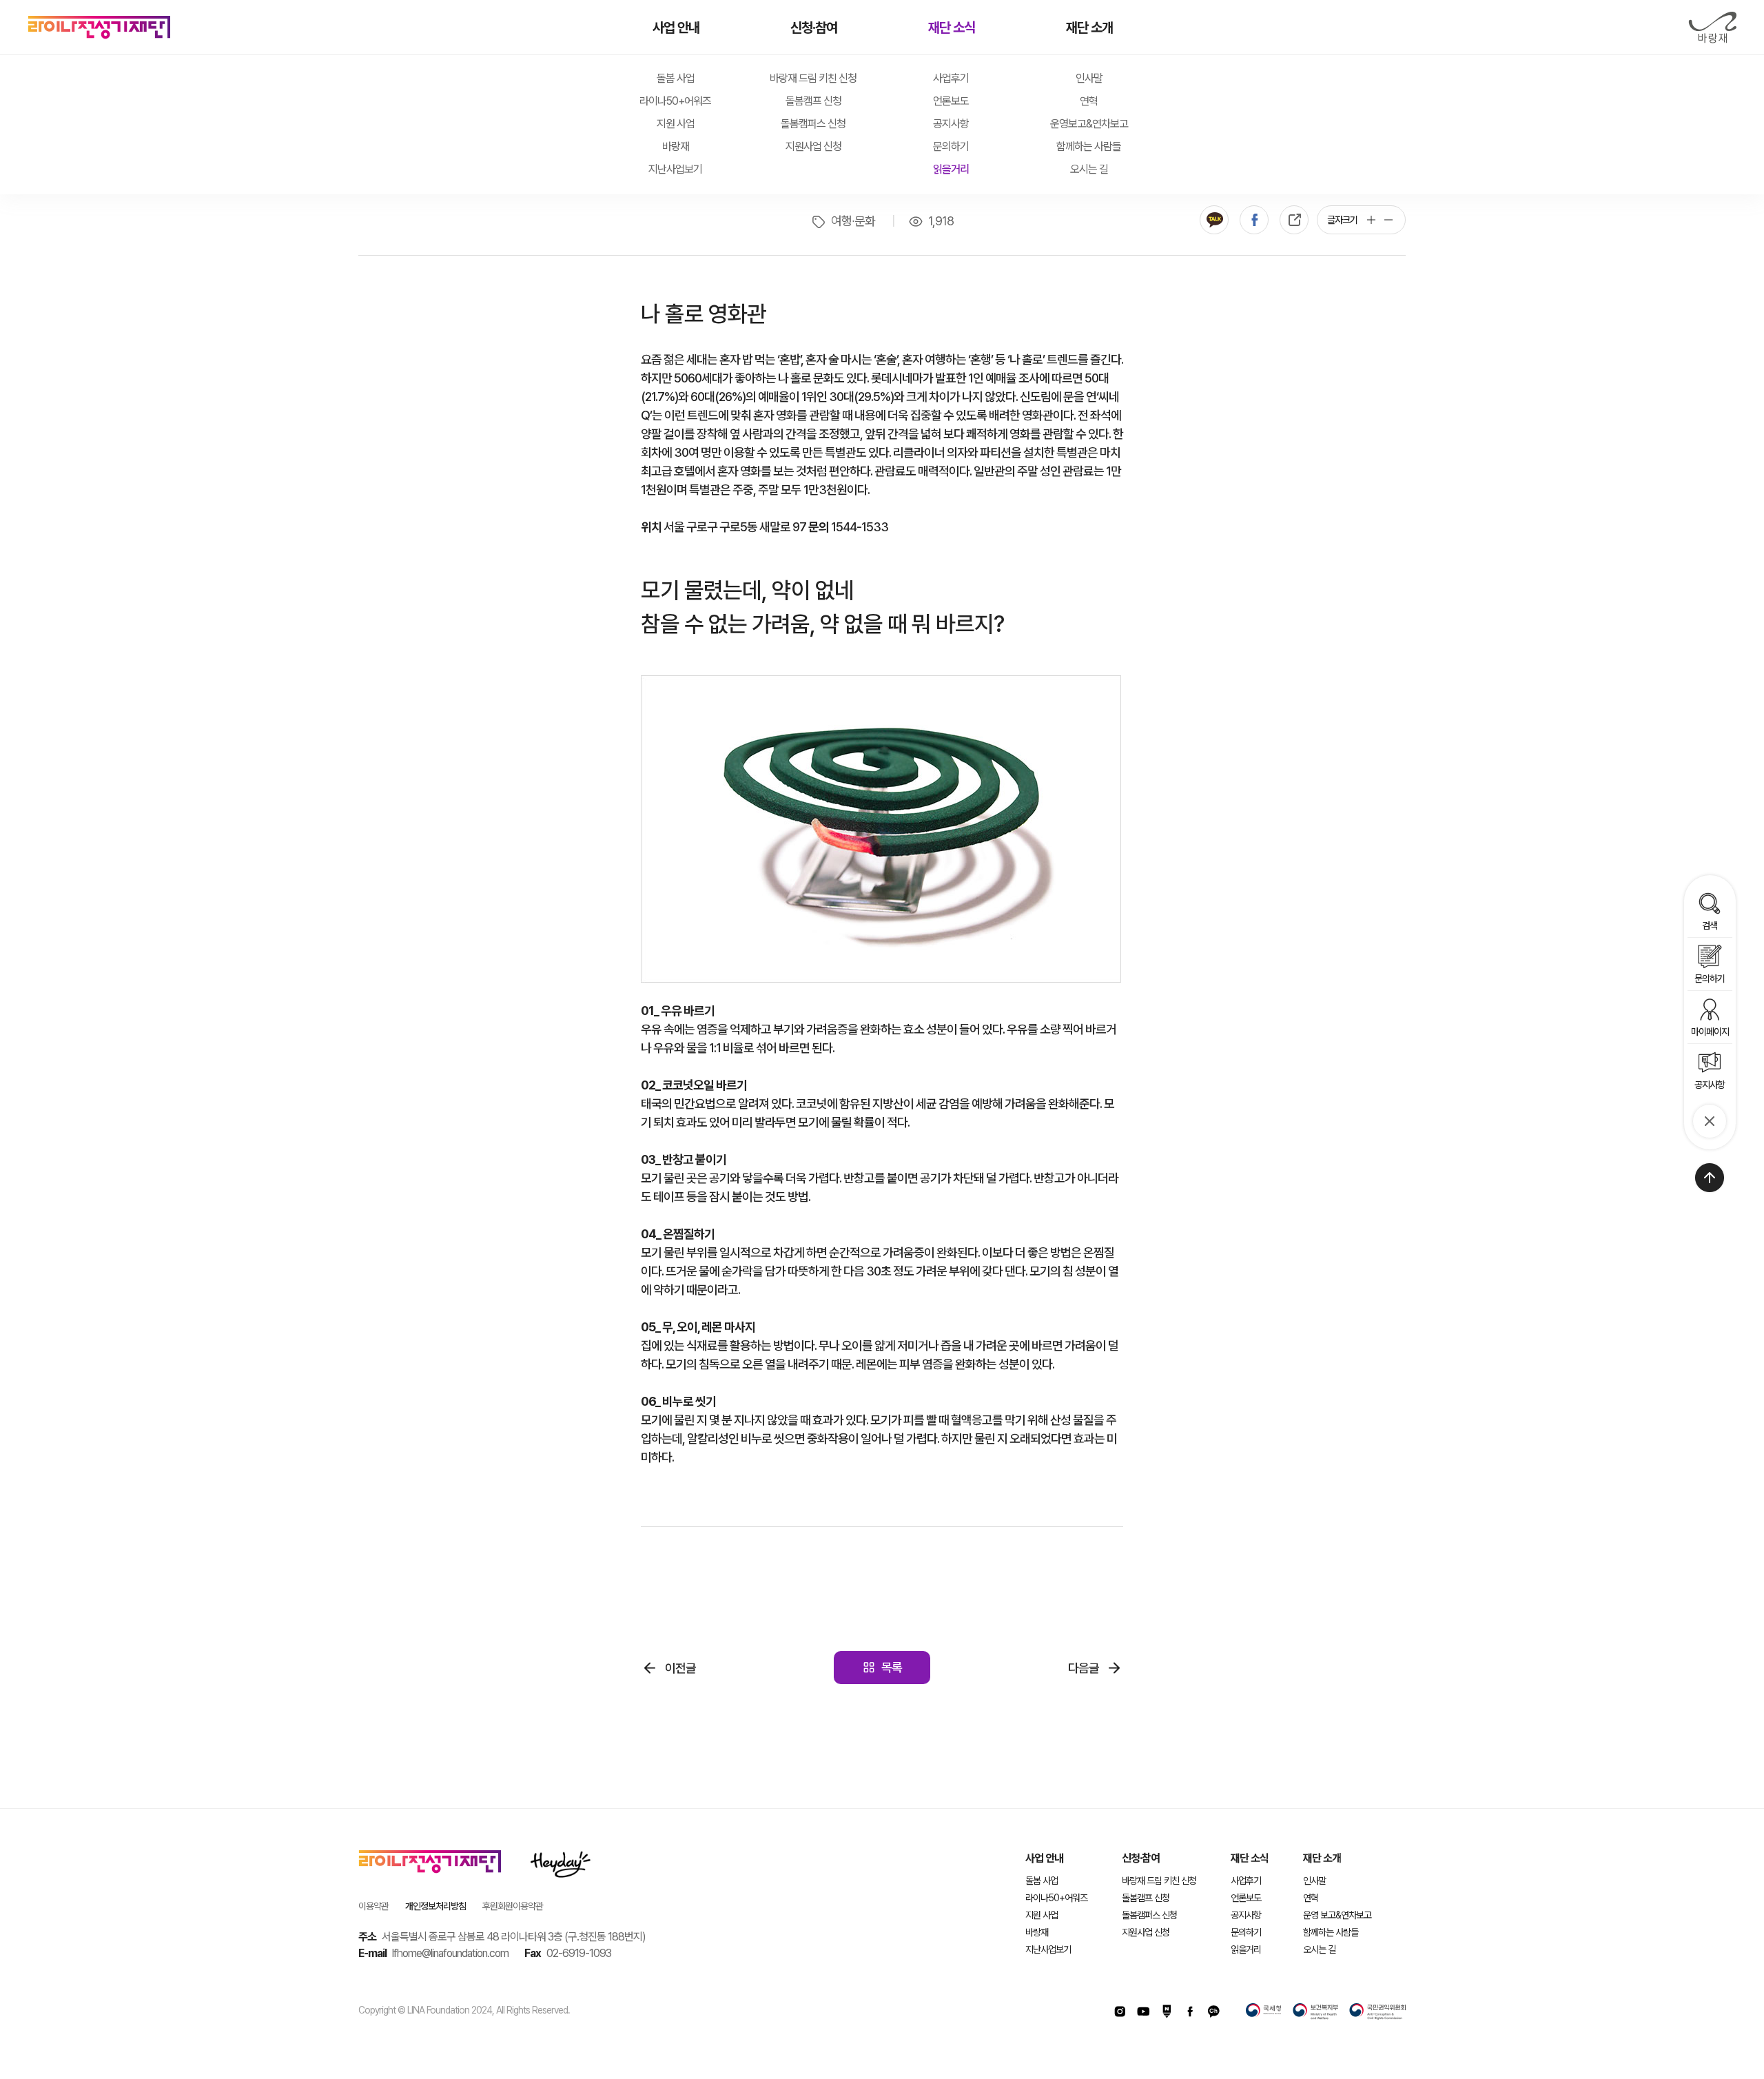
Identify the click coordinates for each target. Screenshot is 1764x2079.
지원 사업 (676, 124)
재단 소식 (952, 28)
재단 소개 (1089, 28)
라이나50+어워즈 (675, 101)
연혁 (1089, 101)
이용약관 (373, 1906)
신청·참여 (814, 28)
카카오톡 (1214, 220)
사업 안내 (676, 28)
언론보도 (951, 101)
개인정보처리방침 (435, 1906)
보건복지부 (1315, 2011)
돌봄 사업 (676, 78)
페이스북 (1254, 220)
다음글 (1084, 1668)
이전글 (680, 1668)
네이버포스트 (1167, 2011)
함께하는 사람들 (1089, 146)
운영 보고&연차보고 (1337, 1915)
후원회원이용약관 (513, 1906)
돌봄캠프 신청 (813, 101)
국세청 (1264, 2011)
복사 (1294, 220)
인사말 (1089, 78)
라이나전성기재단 (99, 28)
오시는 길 (1089, 169)
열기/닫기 (1710, 1121)
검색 (1710, 925)
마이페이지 (1710, 1031)
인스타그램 (1120, 2011)
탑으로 (1710, 1178)
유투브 (1143, 2011)
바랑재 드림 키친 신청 (813, 78)
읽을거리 (951, 169)
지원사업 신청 (813, 146)
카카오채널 (1213, 2011)
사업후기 (951, 78)
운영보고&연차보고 (1089, 124)
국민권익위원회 (1377, 2011)
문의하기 (951, 146)
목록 (892, 1667)
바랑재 (1712, 28)
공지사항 (951, 124)
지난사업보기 (675, 169)
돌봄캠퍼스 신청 (813, 124)
